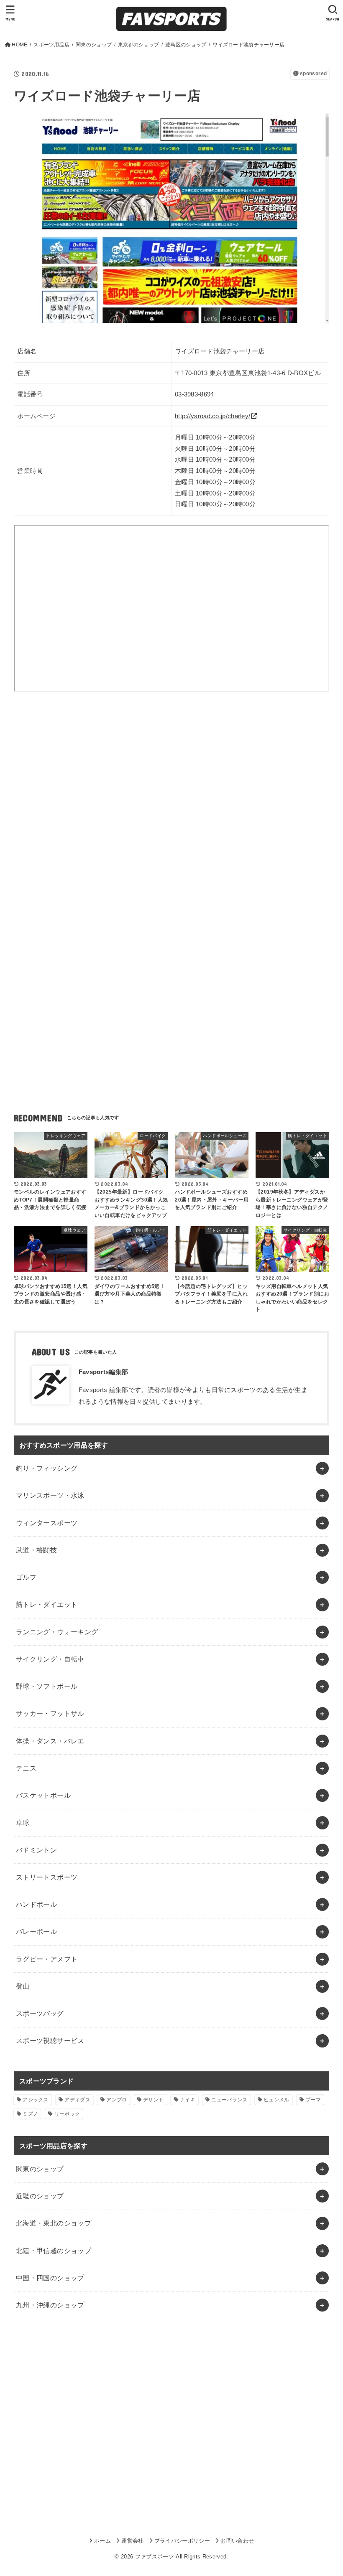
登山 (23, 1986)
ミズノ (30, 2114)
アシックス (36, 2100)
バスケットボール (43, 1795)
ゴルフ (26, 1577)
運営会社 (132, 2541)
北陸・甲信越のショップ (54, 2251)
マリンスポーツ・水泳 (50, 1495)
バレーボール (36, 1931)
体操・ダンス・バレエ (50, 1741)
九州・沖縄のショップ (50, 2305)
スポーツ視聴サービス (50, 2040)
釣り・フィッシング (47, 1468)
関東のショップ (40, 2169)
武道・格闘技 (36, 1550)
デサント (153, 2100)
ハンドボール (36, 1904)
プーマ (313, 2100)
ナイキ (188, 2100)
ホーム (102, 2541)
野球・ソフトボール (47, 1686)
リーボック (67, 2114)
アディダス (77, 2100)
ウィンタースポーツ (47, 1523)
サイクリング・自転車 (50, 1659)
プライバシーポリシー (182, 2541)
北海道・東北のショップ (54, 2223)
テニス (26, 1768)
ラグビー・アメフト (47, 1959)
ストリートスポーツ (47, 1877)
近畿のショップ (40, 2196)
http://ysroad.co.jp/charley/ (212, 416)
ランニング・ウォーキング (57, 1632)
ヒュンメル (276, 2100)
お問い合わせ (237, 2541)
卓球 (23, 1822)
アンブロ (116, 2100)
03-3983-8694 (195, 394)
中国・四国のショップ (50, 2278)
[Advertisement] (171, 778)
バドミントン (36, 1850)
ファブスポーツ (155, 2557)
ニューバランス (229, 2100)
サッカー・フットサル (50, 1713)
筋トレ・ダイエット (47, 1604)
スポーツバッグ (40, 2013)
